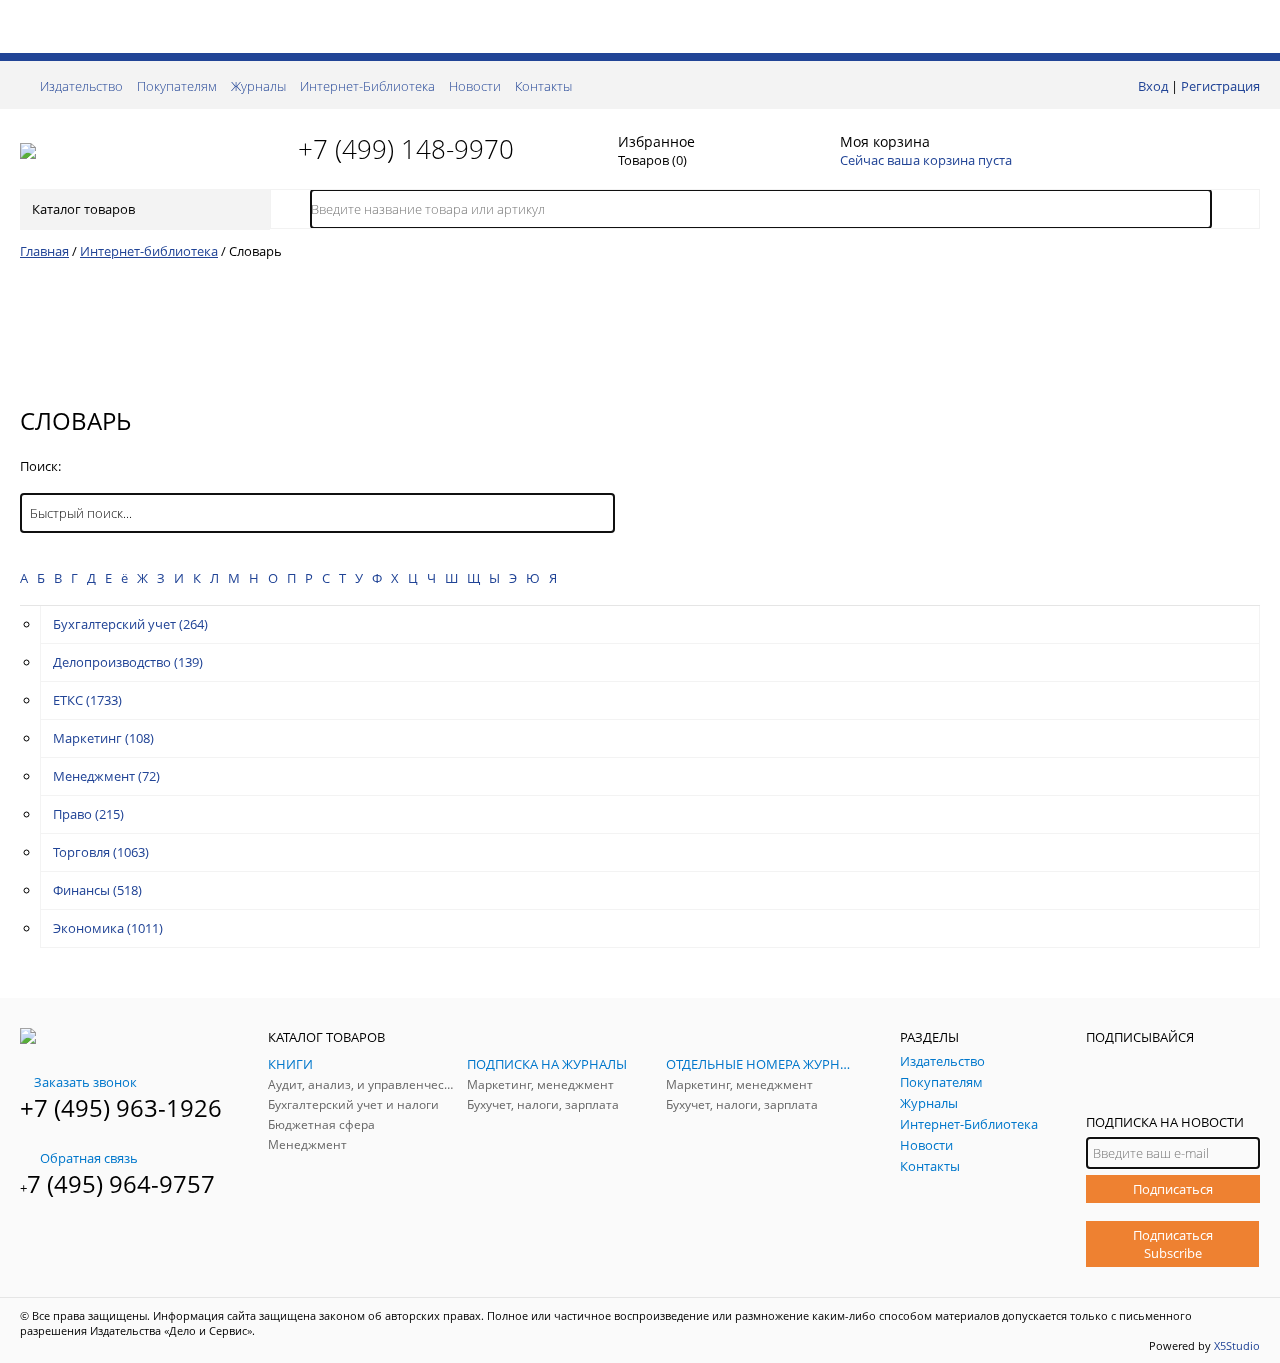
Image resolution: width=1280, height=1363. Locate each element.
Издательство (81, 86)
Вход (1153, 86)
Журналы (258, 86)
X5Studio (1237, 1345)
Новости (475, 86)
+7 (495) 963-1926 (121, 1107)
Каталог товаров (83, 209)
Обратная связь (89, 1158)
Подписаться (1173, 1189)
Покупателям (177, 86)
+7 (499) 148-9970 (406, 149)
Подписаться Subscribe (1173, 1244)
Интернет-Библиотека (367, 86)
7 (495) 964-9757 (121, 1183)
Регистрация (1220, 86)
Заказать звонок (85, 1082)
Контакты (543, 86)
